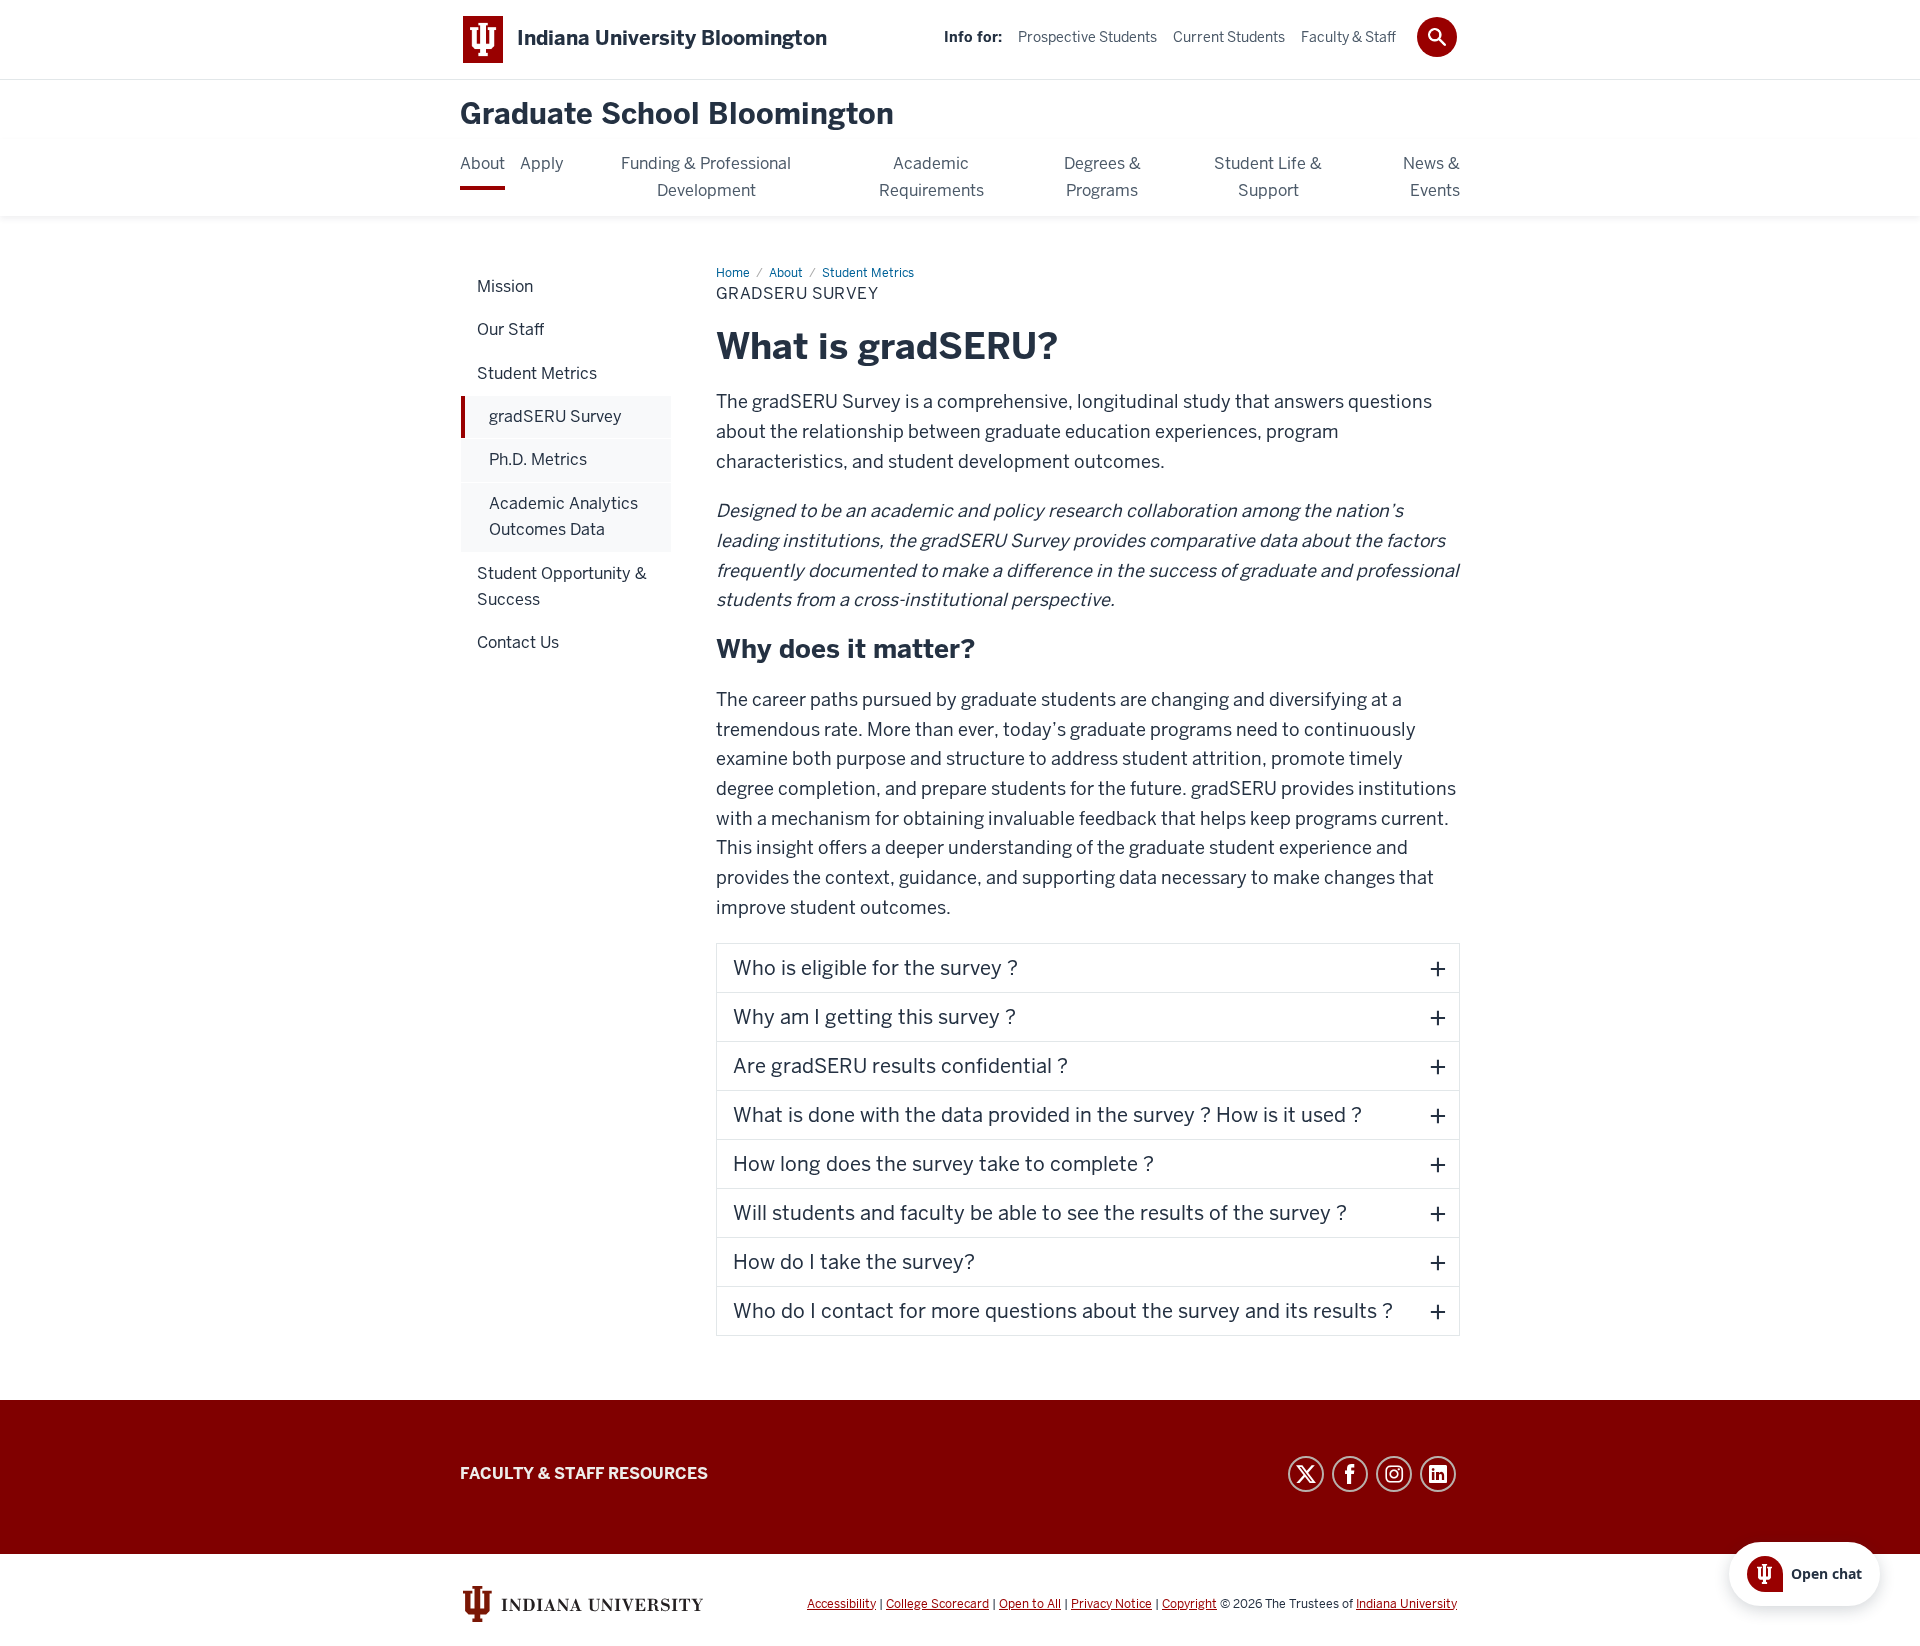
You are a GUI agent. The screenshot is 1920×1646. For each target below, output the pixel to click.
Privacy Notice (1111, 1604)
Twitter (1306, 1474)
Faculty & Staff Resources (584, 1473)
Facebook (1350, 1474)
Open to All (1030, 1604)
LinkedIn (1438, 1474)
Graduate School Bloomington (677, 114)
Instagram (1394, 1474)
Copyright (1189, 1604)
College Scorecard (937, 1604)
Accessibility (841, 1604)
